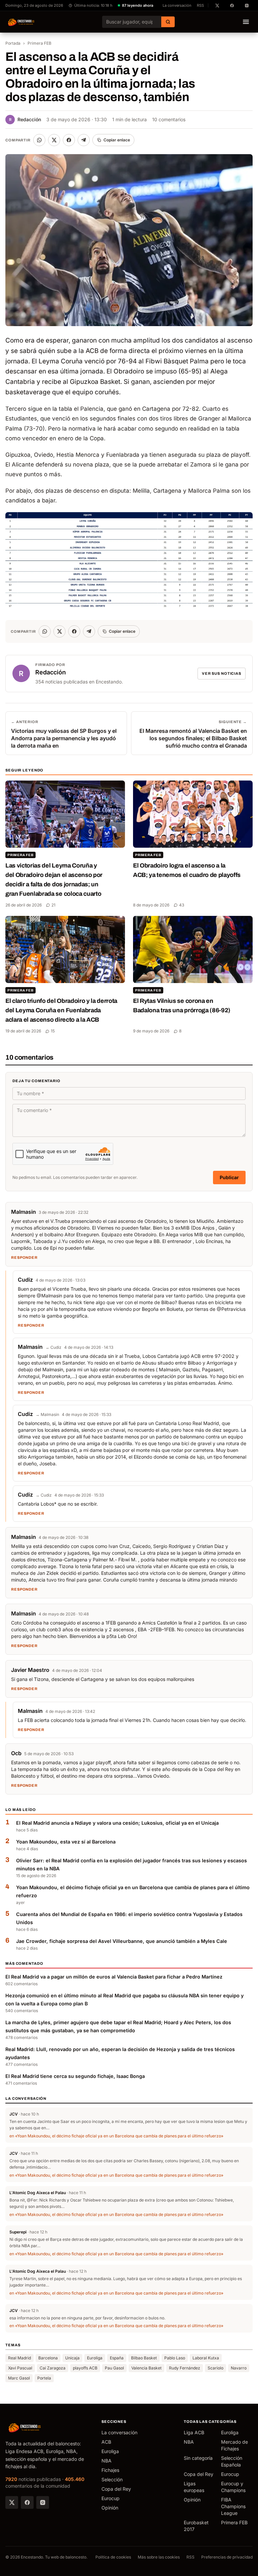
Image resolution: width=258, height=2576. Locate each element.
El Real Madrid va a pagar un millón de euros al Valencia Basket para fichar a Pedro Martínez (114, 1977)
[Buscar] (168, 22)
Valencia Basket (146, 2368)
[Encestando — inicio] (21, 22)
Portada (13, 43)
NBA (106, 2461)
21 (53, 905)
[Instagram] (43, 2502)
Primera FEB (39, 43)
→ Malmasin (47, 1414)
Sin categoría (198, 2458)
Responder (24, 1257)
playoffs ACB (85, 2368)
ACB (106, 2442)
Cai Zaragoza (53, 2368)
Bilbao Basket (144, 2358)
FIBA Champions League (233, 2506)
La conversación (177, 5)
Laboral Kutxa (206, 2358)
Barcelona (48, 2358)
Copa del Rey (116, 2489)
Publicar (229, 1177)
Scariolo (216, 2368)
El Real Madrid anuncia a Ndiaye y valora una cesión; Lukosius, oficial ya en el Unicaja (117, 1823)
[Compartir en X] (54, 140)
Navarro (239, 2368)
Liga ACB (194, 2432)
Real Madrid (19, 2358)
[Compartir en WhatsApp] (39, 140)
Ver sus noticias (222, 673)
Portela (44, 2378)
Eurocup (111, 2498)
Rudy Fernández (185, 2368)
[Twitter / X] (12, 2502)
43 (182, 905)
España (117, 2358)
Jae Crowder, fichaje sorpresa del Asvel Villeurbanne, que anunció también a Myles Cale (122, 1941)
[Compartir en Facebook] (69, 140)
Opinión (110, 2508)
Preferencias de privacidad (227, 2557)
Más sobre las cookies (159, 2557)
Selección (112, 2479)
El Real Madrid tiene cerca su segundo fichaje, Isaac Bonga (75, 2076)
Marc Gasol (19, 2378)
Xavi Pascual (20, 2368)
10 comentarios (169, 119)
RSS (200, 5)
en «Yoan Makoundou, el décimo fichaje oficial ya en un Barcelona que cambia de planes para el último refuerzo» (116, 2136)
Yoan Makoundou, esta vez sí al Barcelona (66, 1842)
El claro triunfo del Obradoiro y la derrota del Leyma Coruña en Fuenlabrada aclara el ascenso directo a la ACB (61, 1010)
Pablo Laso (175, 2358)
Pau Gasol (114, 2368)
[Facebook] (27, 2502)
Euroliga (95, 2358)
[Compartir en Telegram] (84, 140)
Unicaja (72, 2358)
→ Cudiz (53, 1347)
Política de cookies (113, 2557)
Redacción (25, 119)
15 (53, 1031)
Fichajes (110, 2470)
